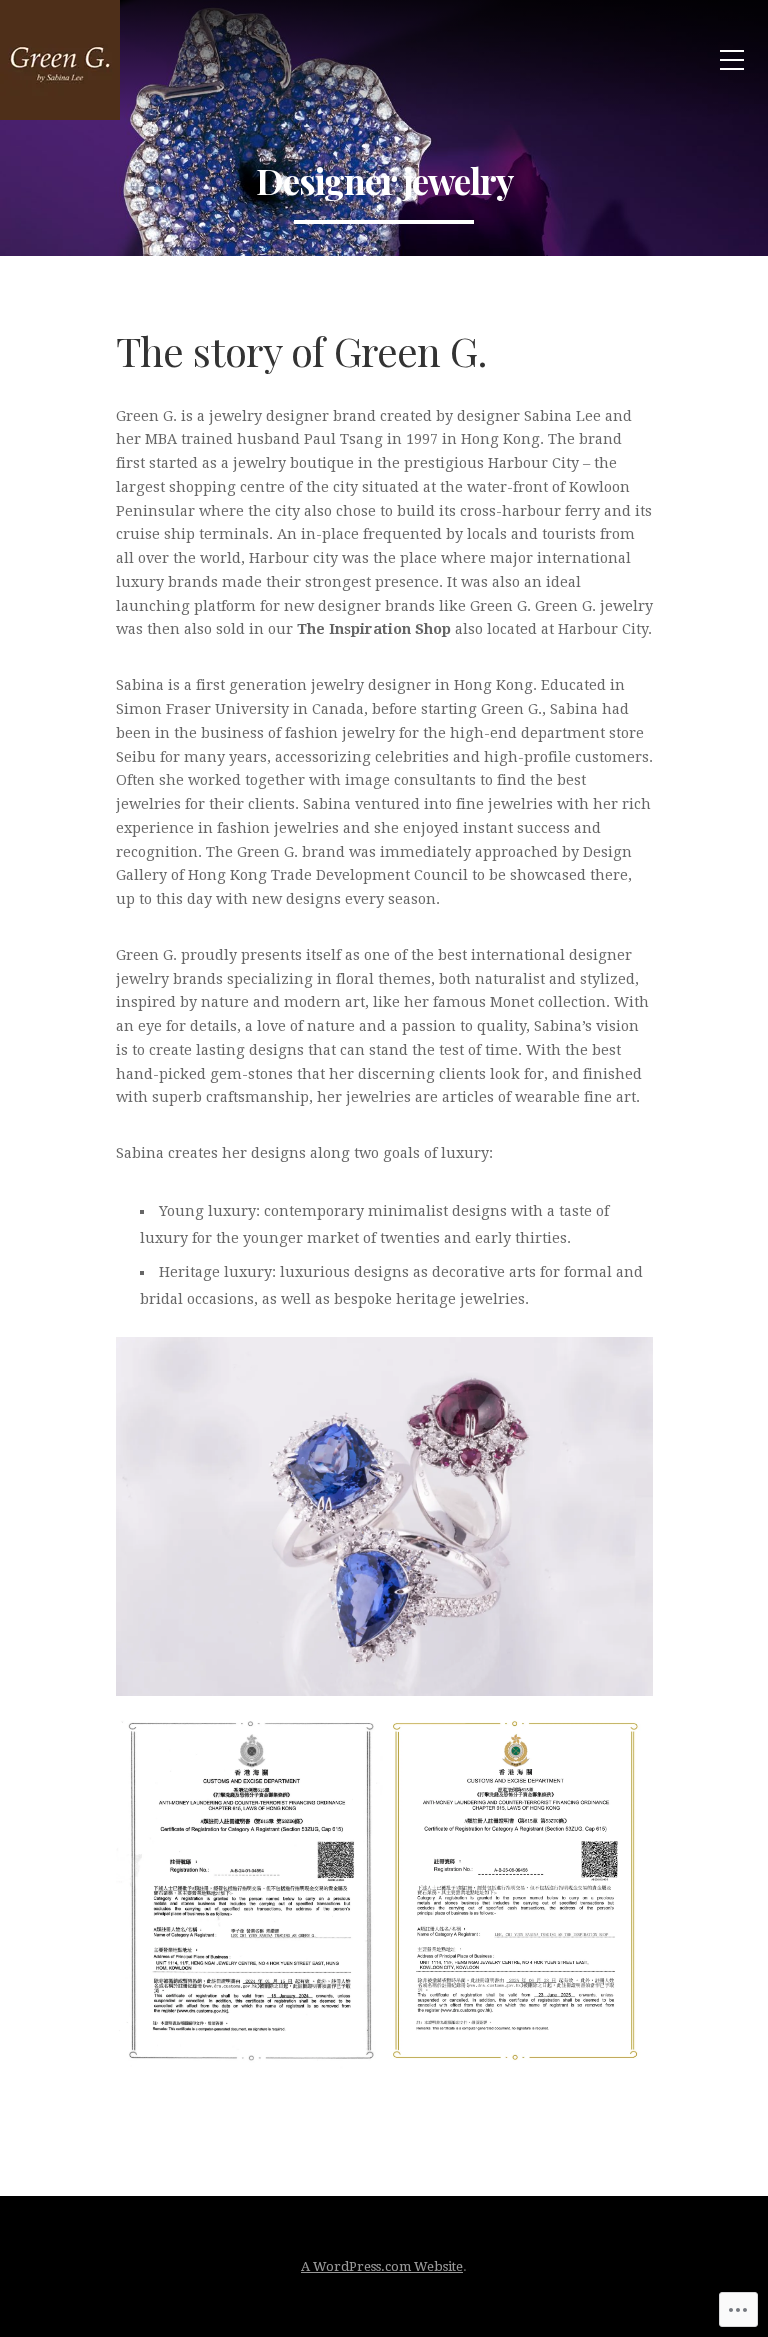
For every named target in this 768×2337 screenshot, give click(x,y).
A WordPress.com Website (382, 2266)
